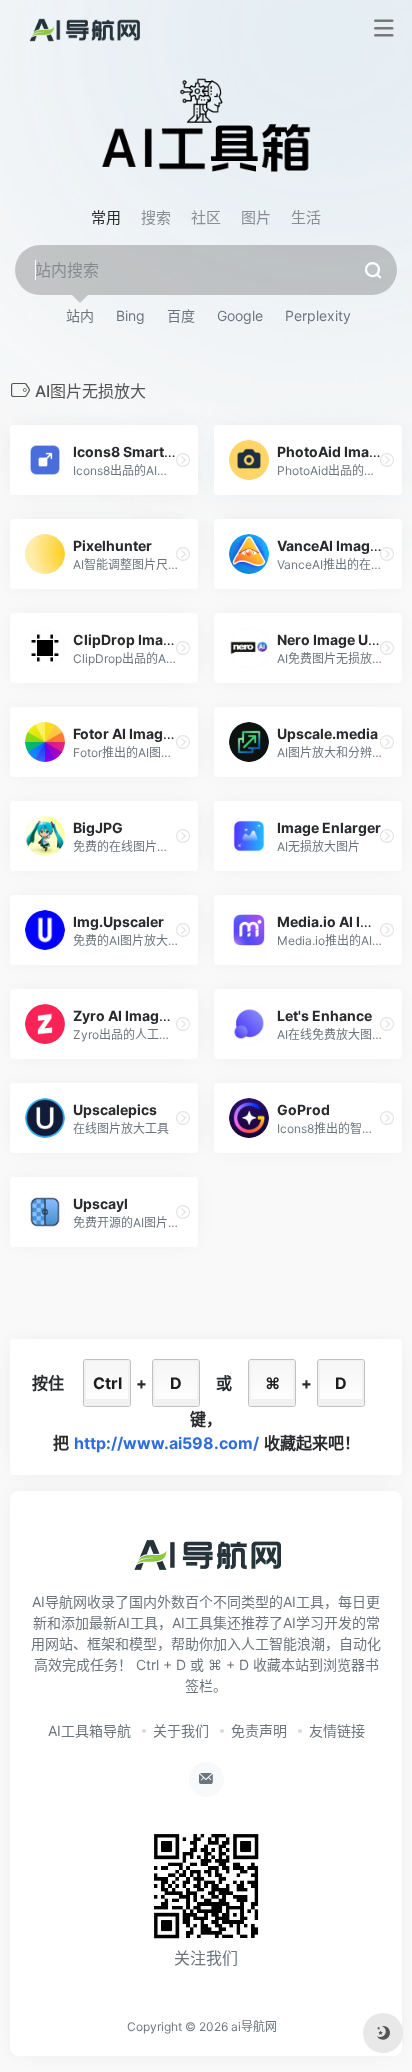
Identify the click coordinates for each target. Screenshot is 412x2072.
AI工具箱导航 (89, 1730)
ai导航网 (254, 2026)
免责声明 (259, 1730)
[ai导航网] (83, 29)
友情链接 (337, 1730)
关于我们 (181, 1730)
